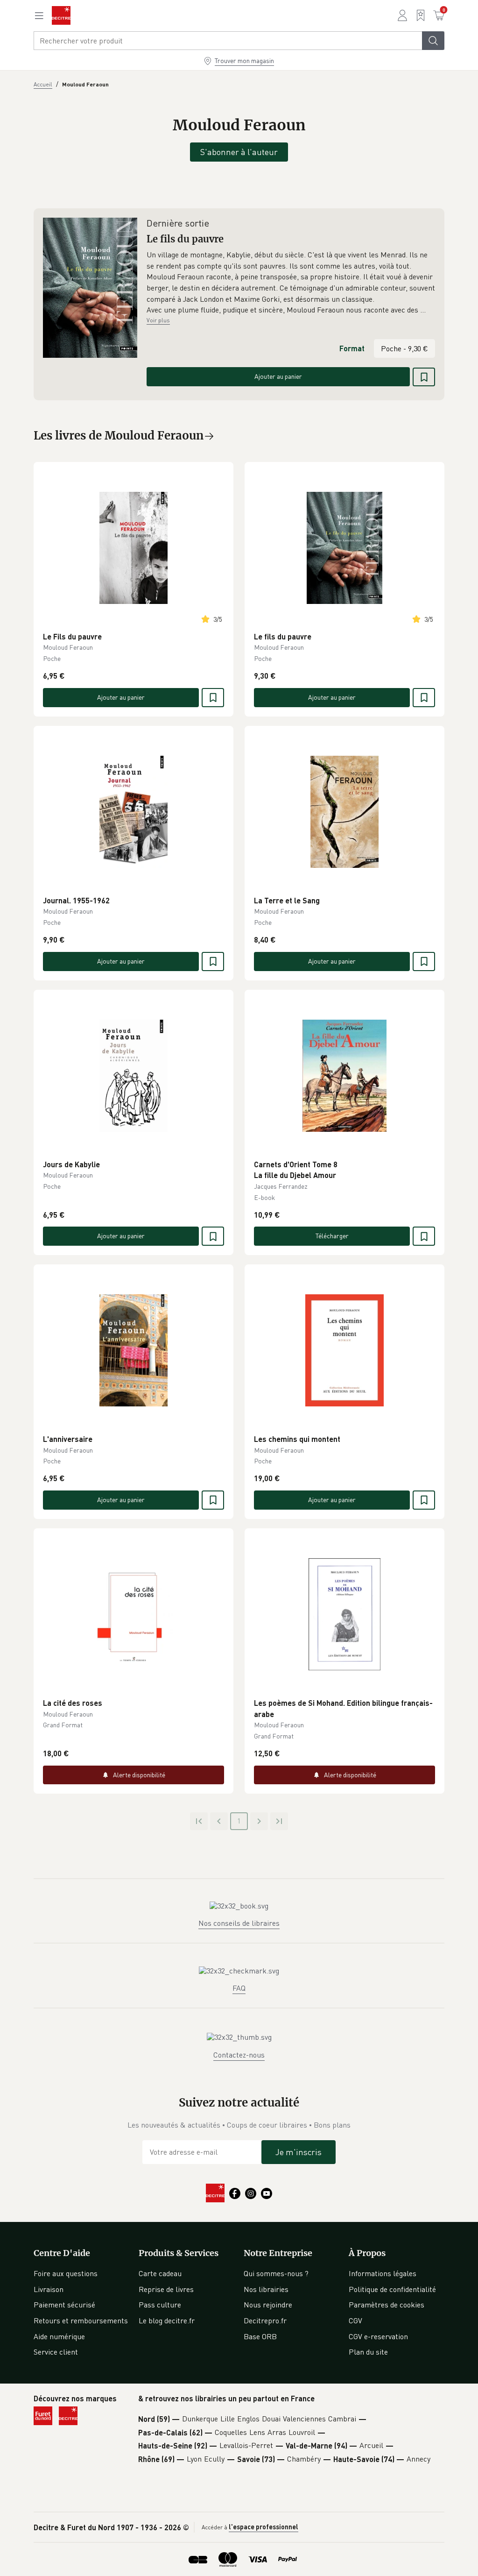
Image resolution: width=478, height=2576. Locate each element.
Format (352, 348)
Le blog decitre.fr (167, 2321)
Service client (56, 2352)
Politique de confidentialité (392, 2289)
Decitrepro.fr (265, 2321)
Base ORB (260, 2336)
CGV (355, 2321)
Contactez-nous (239, 2055)
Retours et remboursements (81, 2321)
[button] (291, 283)
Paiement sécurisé (64, 2305)
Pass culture (160, 2305)
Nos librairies (266, 2289)
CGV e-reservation (378, 2336)
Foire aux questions (66, 2273)
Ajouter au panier (278, 376)
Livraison (49, 2289)
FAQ (239, 1988)
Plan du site (368, 2352)
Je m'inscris (299, 2152)
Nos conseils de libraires (239, 1923)
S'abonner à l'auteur (239, 152)
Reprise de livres (166, 2289)
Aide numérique (59, 2336)
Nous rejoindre (268, 2305)
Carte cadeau (160, 2273)
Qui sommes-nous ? (276, 2273)
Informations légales (383, 2273)
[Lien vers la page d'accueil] (61, 15)
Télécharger (332, 1236)
